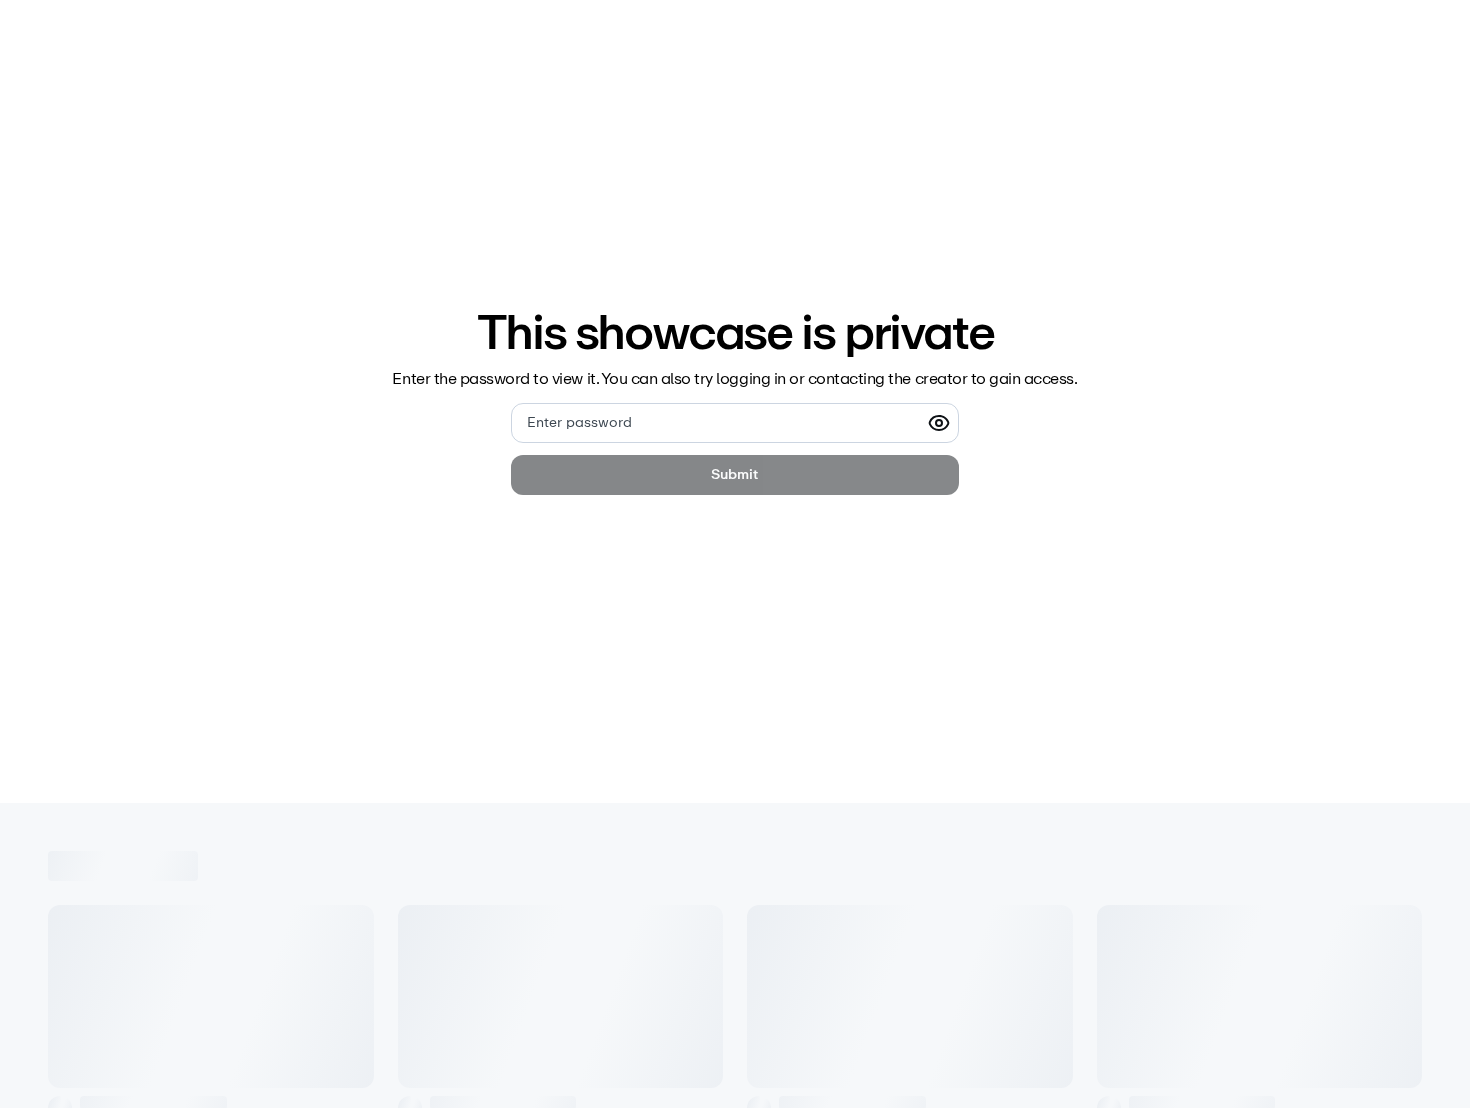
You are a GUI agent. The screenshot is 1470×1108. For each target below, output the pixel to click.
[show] (939, 423)
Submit (734, 474)
